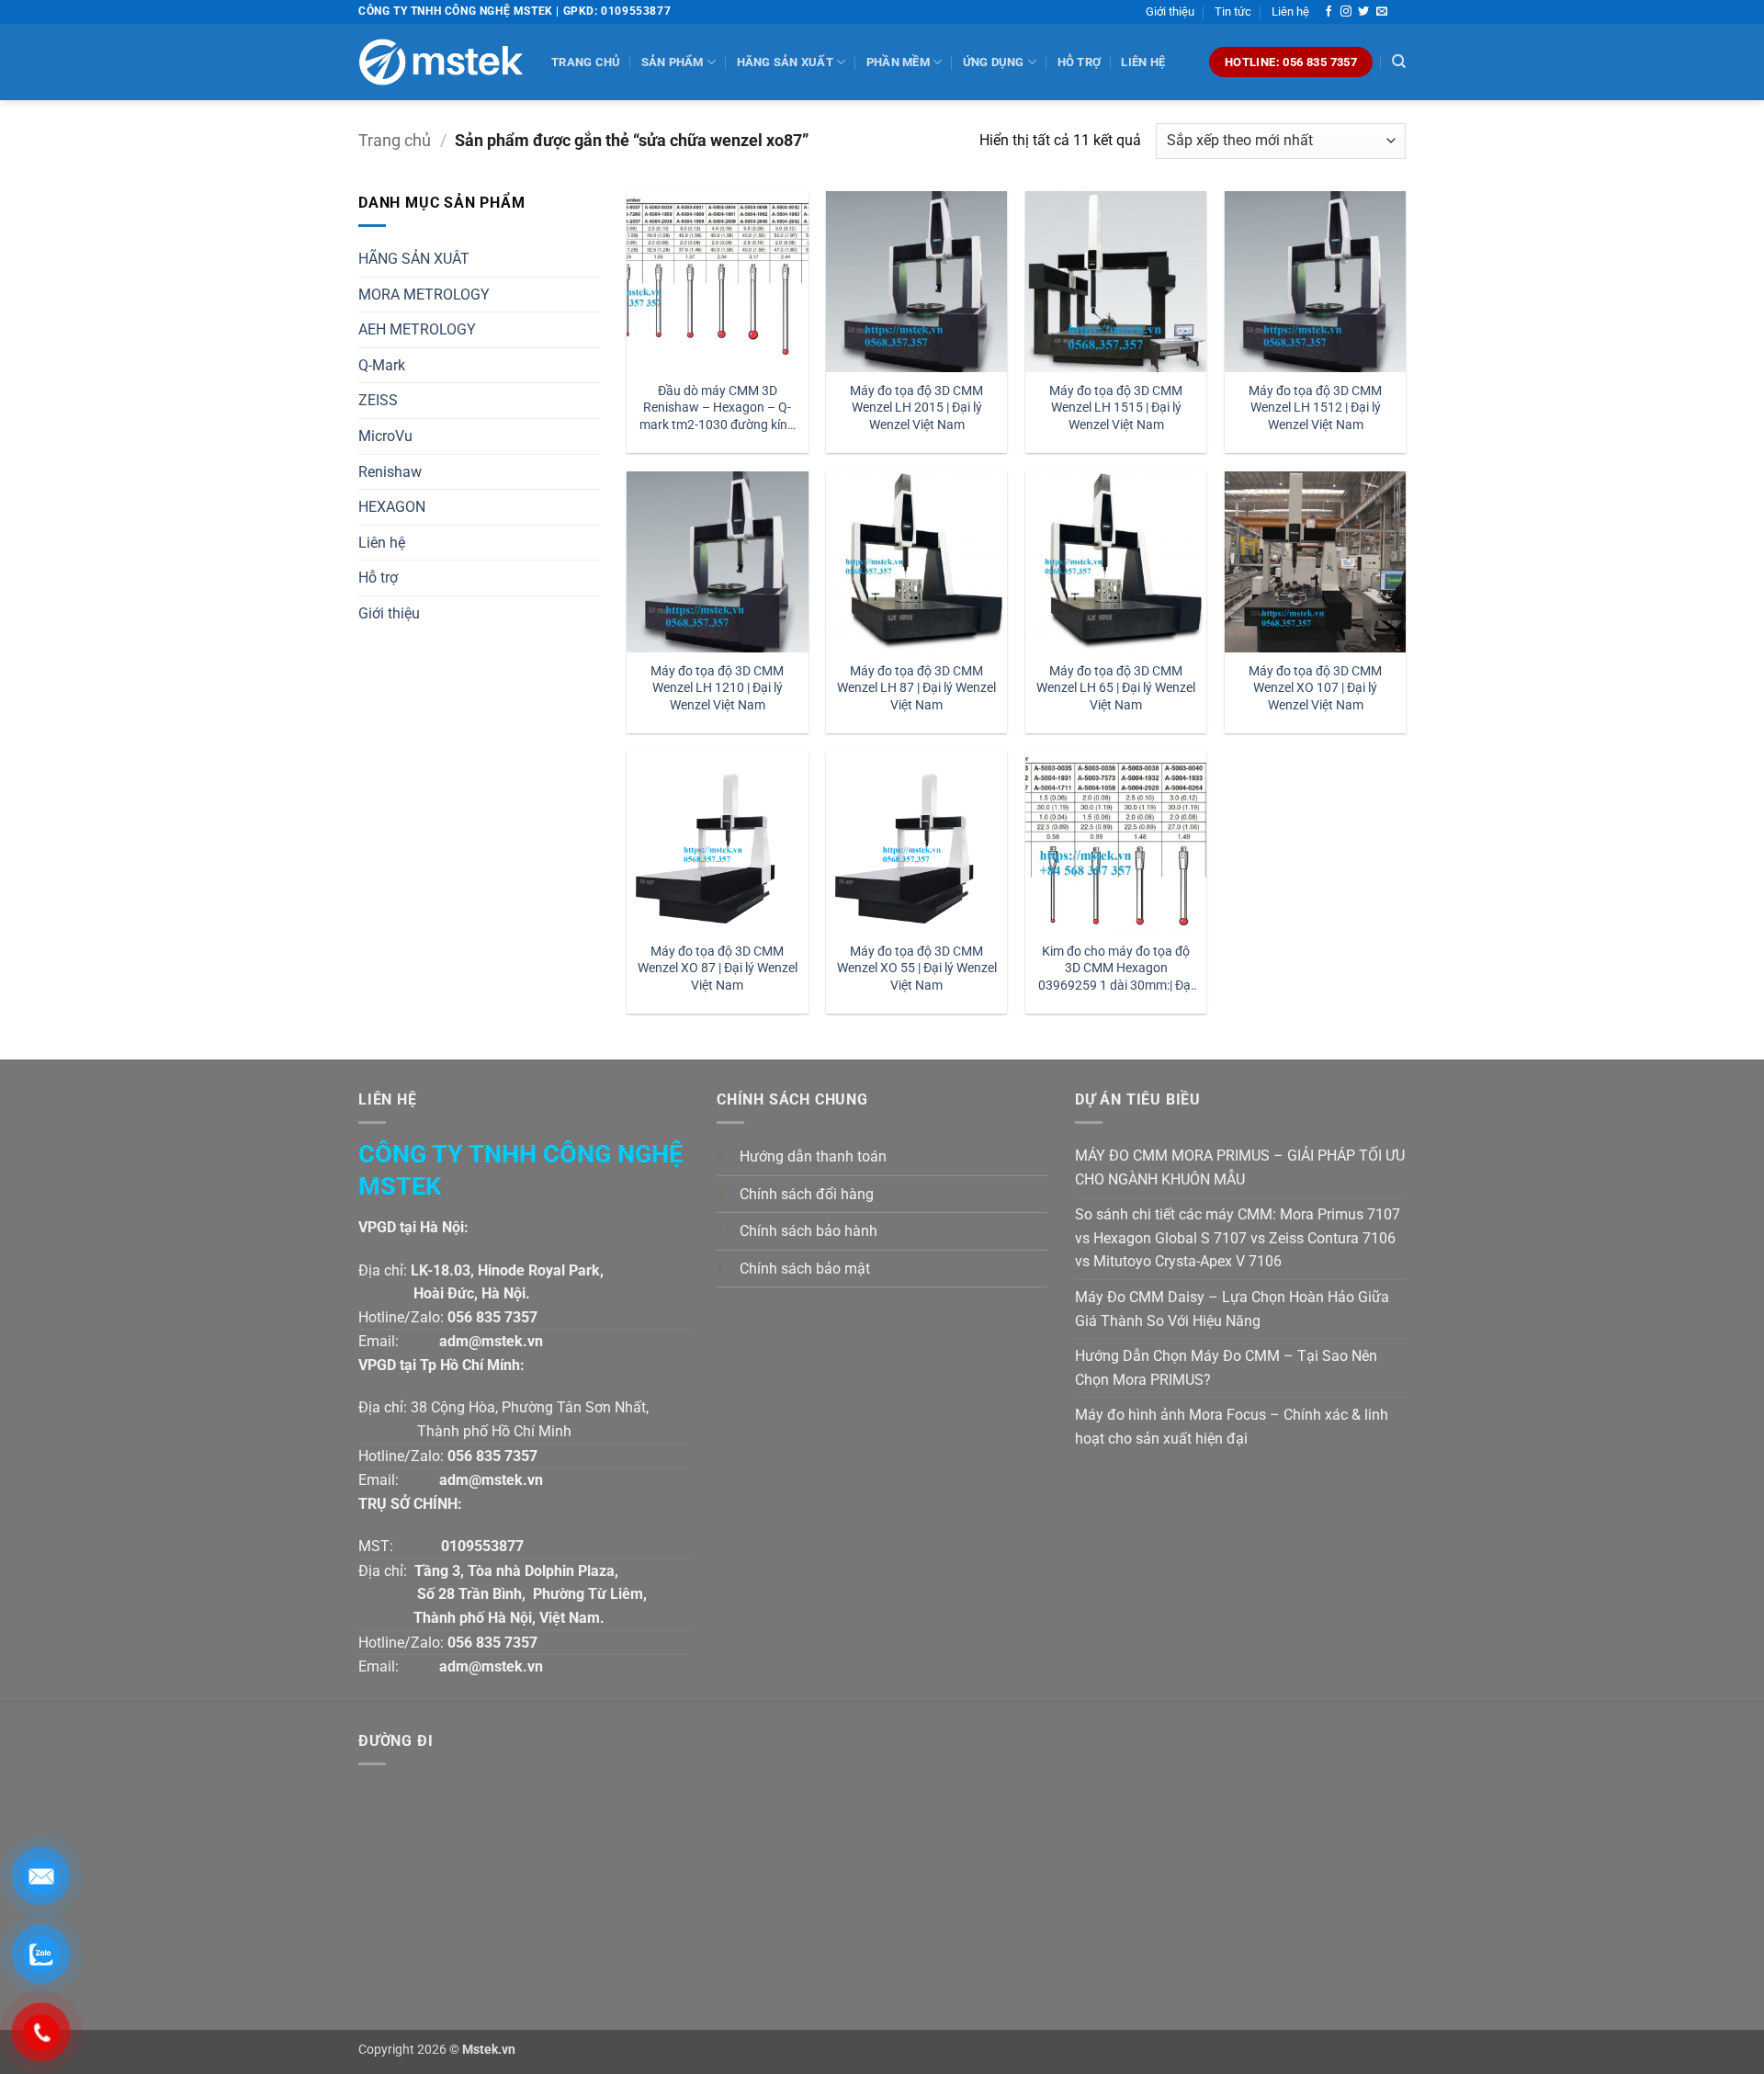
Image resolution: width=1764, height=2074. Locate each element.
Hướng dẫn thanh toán (813, 1156)
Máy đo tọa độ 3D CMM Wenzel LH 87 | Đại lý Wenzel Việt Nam (916, 688)
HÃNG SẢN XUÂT (414, 259)
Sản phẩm (673, 62)
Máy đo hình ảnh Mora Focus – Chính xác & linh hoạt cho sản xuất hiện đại (1232, 1427)
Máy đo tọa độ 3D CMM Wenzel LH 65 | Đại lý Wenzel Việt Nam (1116, 688)
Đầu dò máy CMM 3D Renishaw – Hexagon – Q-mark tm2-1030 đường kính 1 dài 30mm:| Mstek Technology (717, 408)
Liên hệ (1290, 11)
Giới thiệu (1170, 11)
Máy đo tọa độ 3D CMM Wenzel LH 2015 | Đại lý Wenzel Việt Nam (916, 408)
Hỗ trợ (1080, 62)
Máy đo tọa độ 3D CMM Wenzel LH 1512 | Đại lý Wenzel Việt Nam (1315, 408)
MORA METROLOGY (424, 295)
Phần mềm (898, 62)
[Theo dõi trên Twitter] (1363, 12)
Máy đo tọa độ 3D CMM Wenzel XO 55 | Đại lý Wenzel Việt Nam (917, 969)
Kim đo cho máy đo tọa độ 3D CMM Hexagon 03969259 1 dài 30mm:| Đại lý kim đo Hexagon (1116, 969)
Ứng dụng (994, 62)
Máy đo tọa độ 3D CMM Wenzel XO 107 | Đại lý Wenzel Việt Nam (1315, 688)
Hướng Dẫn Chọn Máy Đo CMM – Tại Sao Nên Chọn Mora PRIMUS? (1226, 1368)
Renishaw (390, 472)
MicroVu (385, 436)
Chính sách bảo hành (808, 1231)
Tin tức (1233, 11)
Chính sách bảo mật (805, 1269)
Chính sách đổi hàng (807, 1194)
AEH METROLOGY (417, 329)
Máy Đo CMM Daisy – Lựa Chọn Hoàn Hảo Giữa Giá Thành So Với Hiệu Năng (1232, 1309)
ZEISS (378, 400)
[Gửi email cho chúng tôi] (1382, 12)
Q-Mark (382, 365)
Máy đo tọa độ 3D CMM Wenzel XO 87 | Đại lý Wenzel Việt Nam (718, 969)
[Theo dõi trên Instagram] (1346, 12)
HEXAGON (392, 507)
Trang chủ (586, 62)
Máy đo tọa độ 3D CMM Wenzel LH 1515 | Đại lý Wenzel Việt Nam (1116, 408)
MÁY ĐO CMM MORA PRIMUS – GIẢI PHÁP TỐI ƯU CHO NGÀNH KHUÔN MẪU (1240, 1167)
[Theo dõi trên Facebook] (1329, 12)
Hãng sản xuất (785, 62)
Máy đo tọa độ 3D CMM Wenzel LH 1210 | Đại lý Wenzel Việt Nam (717, 688)
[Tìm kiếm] (1399, 62)
